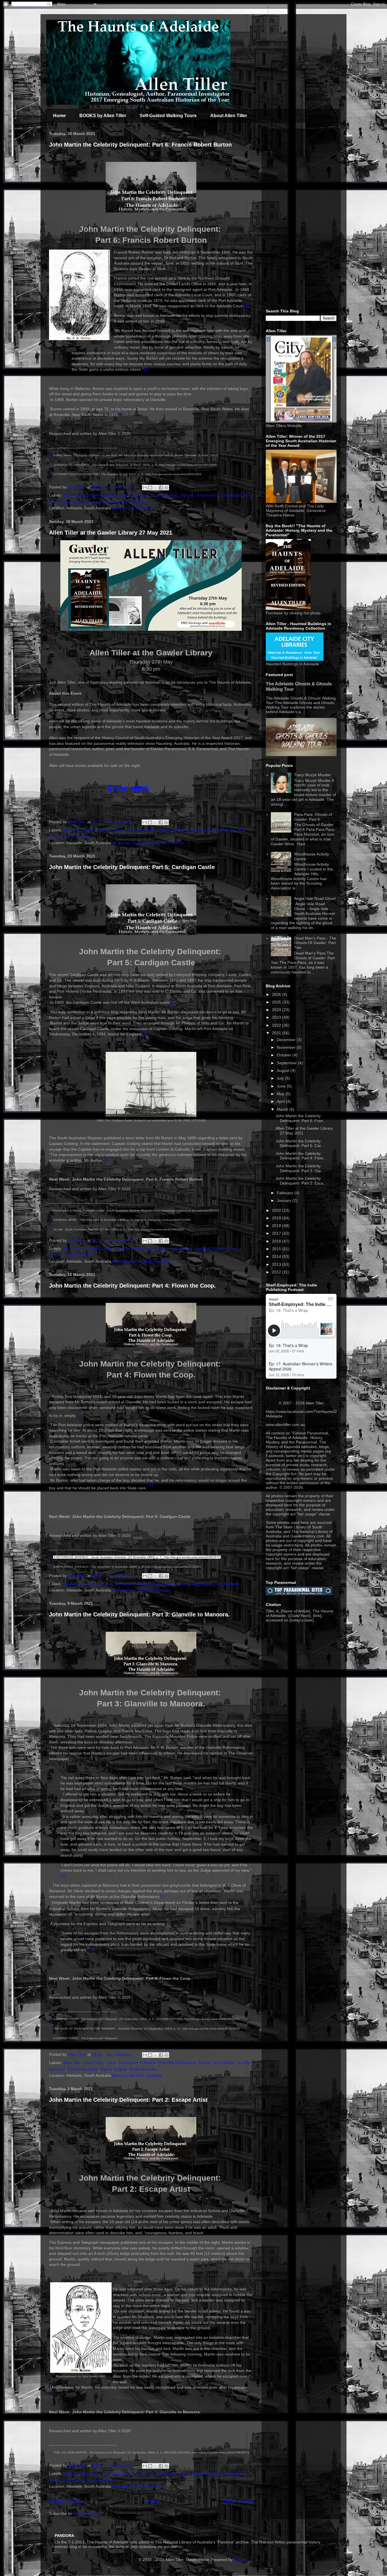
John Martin (231, 495)
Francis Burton (164, 495)
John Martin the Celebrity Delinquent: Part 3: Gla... (300, 1168)
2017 (277, 1233)
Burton (107, 1584)
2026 (277, 994)
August (284, 1071)
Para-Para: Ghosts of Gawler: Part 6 (313, 817)
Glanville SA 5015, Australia (137, 2486)
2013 (277, 1264)
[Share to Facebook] (161, 488)
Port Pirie (220, 1249)
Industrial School (207, 2474)
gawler (89, 830)
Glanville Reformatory (199, 495)
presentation (224, 830)
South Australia (106, 502)
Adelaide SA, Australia (132, 508)
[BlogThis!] (150, 488)
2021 (277, 1033)
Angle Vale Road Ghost (315, 898)
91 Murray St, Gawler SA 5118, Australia (148, 843)
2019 (277, 1218)
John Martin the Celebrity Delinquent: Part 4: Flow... (301, 1156)
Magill (54, 2480)
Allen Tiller (72, 830)
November (287, 1047)
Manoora (57, 2069)
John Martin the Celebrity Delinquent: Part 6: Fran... (301, 1118)
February (286, 1193)
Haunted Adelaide (141, 830)
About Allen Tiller (229, 116)
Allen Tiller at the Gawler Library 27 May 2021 (111, 533)
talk (241, 830)
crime (111, 2063)
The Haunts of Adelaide (70, 836)
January (285, 1200)
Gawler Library (110, 830)
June (282, 1086)
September (287, 1063)
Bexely (81, 495)
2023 (277, 1017)
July (281, 1078)
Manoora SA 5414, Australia (137, 2075)
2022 (277, 1025)
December (287, 1040)
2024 (277, 1010)
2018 (277, 1226)
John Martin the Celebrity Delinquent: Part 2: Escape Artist (128, 2100)
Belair (68, 495)
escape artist (146, 2474)
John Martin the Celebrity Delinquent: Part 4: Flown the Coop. (132, 1286)
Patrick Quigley (114, 2069)
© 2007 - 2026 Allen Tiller (301, 1403)
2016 (277, 1241)
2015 (277, 1249)
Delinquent (139, 495)
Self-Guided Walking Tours (168, 116)
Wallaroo (140, 502)
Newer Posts (65, 2501)
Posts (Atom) (85, 2513)
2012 (277, 1272)
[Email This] (145, 488)
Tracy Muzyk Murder (312, 775)
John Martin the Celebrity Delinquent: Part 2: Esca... (301, 1181)
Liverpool (201, 1249)
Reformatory (73, 2480)
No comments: (121, 487)
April (281, 1101)
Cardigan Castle (98, 1249)
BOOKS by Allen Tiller (103, 116)
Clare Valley (94, 2063)
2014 (277, 1256)
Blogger (241, 2560)
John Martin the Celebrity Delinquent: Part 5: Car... (300, 1143)
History (166, 830)
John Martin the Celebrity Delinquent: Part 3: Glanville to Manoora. (139, 1614)
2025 (277, 1002)
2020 (277, 1210)
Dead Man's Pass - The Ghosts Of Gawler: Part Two (315, 943)
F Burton (148, 2063)
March (283, 1109)
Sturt (126, 502)
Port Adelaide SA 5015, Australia (141, 1261)
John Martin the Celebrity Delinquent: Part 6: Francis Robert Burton (140, 145)
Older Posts (238, 2501)
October (285, 1055)
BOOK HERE (128, 789)
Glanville (167, 2474)
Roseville (82, 502)
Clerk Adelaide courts (108, 495)
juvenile (244, 2063)
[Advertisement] (301, 218)
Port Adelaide (227, 1584)
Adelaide (71, 1584)
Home (59, 116)
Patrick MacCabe (83, 2069)
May (281, 1094)
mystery (181, 830)
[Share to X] (156, 488)
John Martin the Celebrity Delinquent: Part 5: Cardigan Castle (132, 867)
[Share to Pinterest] (166, 488)
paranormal (200, 830)
